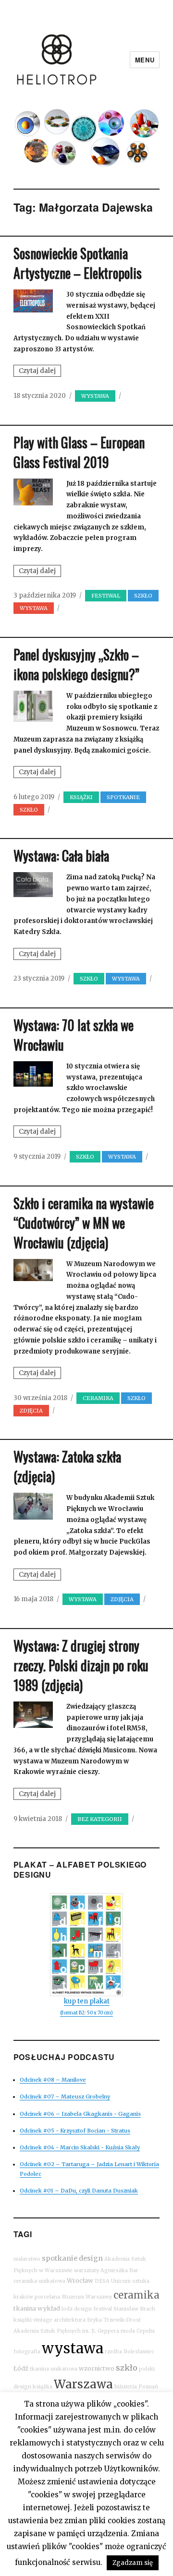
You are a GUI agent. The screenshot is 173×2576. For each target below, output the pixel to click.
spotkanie (60, 2258)
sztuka (141, 2281)
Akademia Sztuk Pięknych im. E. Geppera (66, 2331)
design (91, 2258)
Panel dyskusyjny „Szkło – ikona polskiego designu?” (76, 664)
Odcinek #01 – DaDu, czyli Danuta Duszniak (79, 2191)
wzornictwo (97, 2368)
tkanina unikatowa (54, 2369)
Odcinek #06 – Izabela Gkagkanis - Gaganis (80, 2114)
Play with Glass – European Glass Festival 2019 (79, 452)
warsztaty (86, 2270)
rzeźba (113, 2352)
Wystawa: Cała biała (61, 856)
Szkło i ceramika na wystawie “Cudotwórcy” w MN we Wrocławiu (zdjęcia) (84, 1223)
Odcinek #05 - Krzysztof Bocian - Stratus (75, 2131)
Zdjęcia (31, 1411)
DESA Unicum (113, 2281)
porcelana (47, 2297)
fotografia (27, 2352)
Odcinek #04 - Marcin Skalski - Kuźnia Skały (80, 2147)
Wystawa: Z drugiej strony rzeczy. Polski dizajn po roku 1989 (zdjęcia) (81, 1665)
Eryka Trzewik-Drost (114, 2320)
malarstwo (27, 2259)
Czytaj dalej (40, 371)
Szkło (143, 596)
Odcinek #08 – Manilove (53, 2080)
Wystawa (95, 396)
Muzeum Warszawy (87, 2297)
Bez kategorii (100, 1819)
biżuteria (126, 2387)
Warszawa (83, 2384)
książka (43, 2387)
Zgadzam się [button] (133, 2563)
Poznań (148, 2387)
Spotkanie (123, 797)
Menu (145, 60)
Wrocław (80, 2281)
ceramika (136, 2295)
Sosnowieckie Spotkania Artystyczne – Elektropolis (78, 263)
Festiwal (106, 596)
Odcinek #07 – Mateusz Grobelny (65, 2097)
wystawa (73, 2348)
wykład (49, 2308)
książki (23, 2320)
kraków (23, 2297)
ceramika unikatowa (39, 2281)
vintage (43, 2320)
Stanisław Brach (134, 2309)
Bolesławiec (139, 2352)
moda (128, 2331)
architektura (70, 2320)
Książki (81, 797)
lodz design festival (87, 2309)
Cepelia (146, 2331)
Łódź (21, 2368)
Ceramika (98, 1398)
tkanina (25, 2308)
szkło (127, 2368)
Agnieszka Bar (119, 2270)
